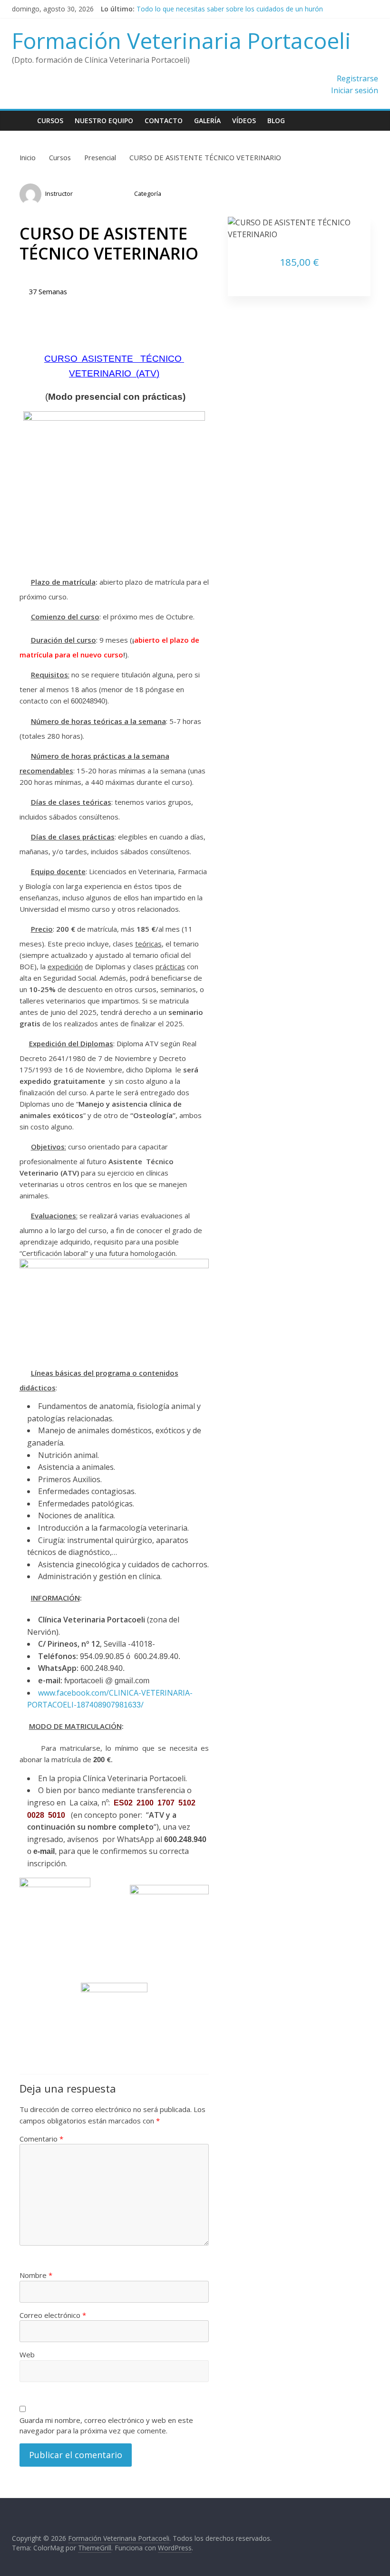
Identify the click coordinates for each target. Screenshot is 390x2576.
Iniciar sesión (355, 90)
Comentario (41, 2139)
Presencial (150, 203)
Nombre (36, 2275)
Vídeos (244, 121)
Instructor (59, 193)
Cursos (50, 121)
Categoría (148, 193)
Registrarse (357, 78)
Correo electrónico (53, 2315)
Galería (207, 121)
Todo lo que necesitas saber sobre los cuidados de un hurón (230, 9)
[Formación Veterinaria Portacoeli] (22, 121)
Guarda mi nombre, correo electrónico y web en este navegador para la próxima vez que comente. (106, 2426)
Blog (276, 121)
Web (27, 2354)
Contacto (164, 121)
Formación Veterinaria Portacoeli (181, 40)
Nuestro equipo (104, 121)
